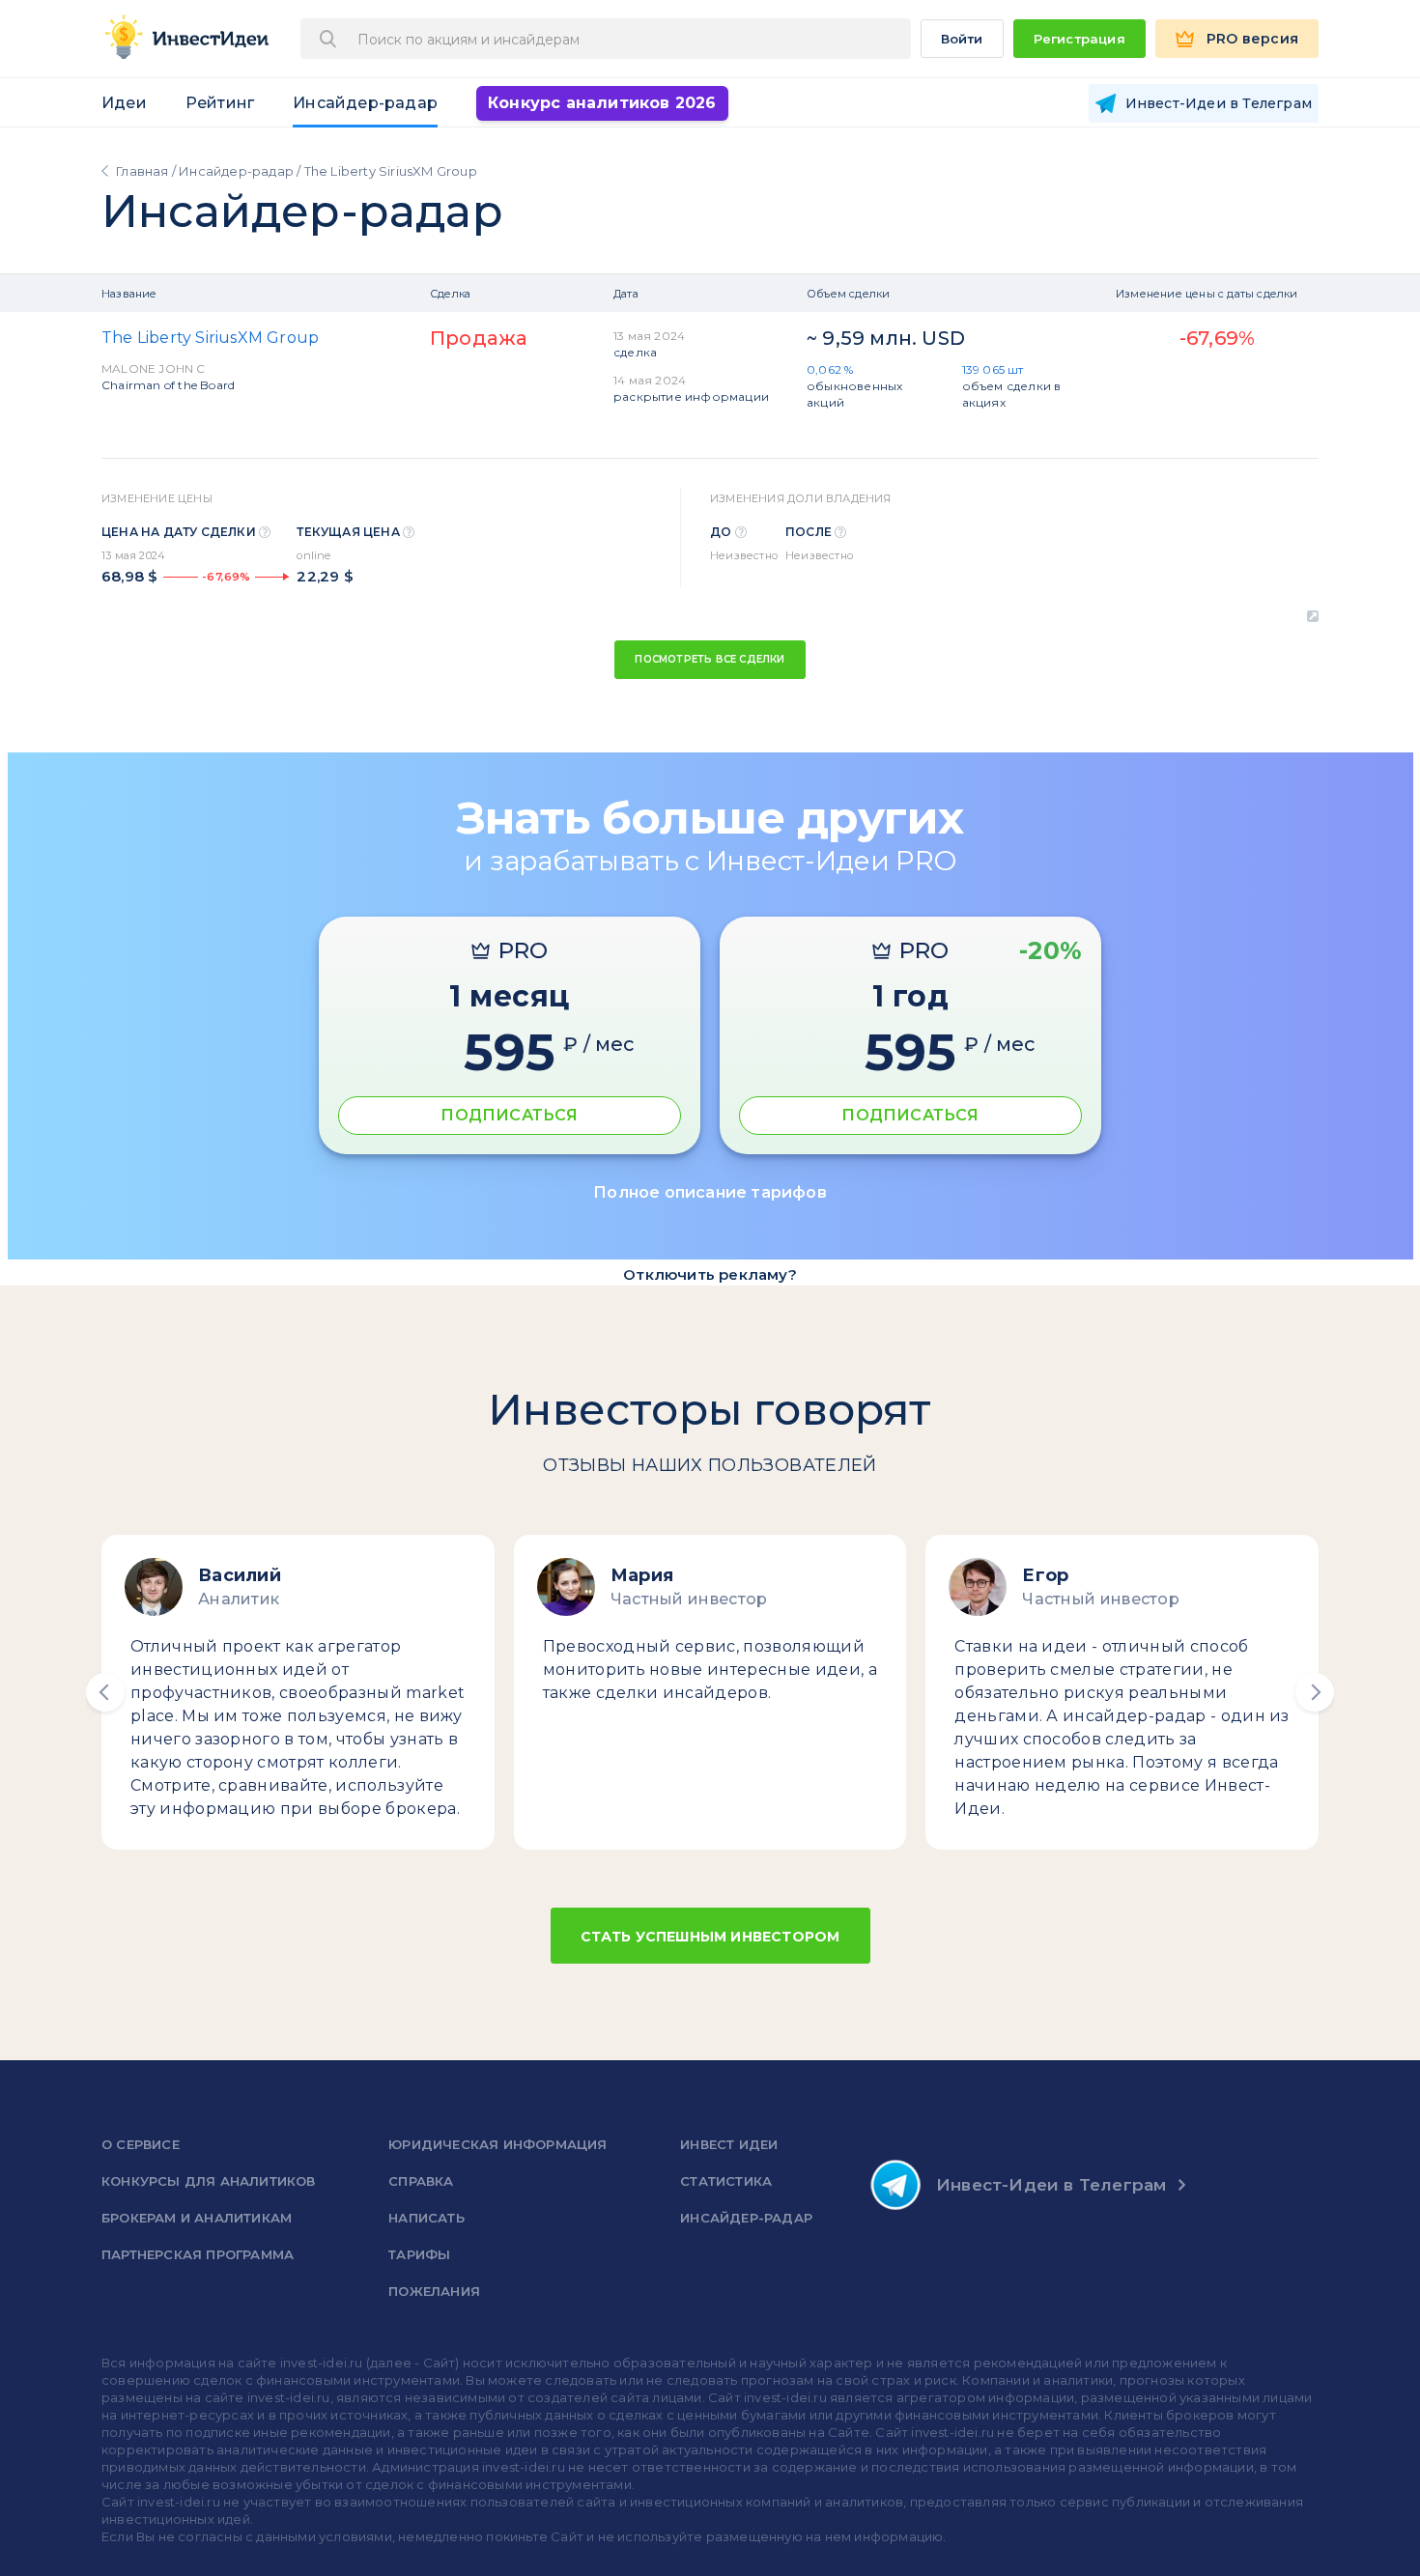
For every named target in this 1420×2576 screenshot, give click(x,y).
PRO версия (1252, 39)
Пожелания (434, 2291)
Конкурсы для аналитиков (209, 2181)
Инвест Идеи (729, 2144)
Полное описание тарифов (710, 1192)
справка (421, 2181)
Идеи (124, 103)
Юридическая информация (497, 2144)
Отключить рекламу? (710, 1274)
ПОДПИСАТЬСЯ (509, 1115)
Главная (142, 171)
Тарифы (419, 2254)
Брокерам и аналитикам (197, 2218)
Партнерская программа (198, 2254)
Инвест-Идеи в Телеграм (1051, 2185)
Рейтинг (220, 103)
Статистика (726, 2181)
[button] (105, 1692)
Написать (426, 2218)
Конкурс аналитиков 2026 (602, 103)
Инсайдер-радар (365, 103)
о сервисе (141, 2144)
